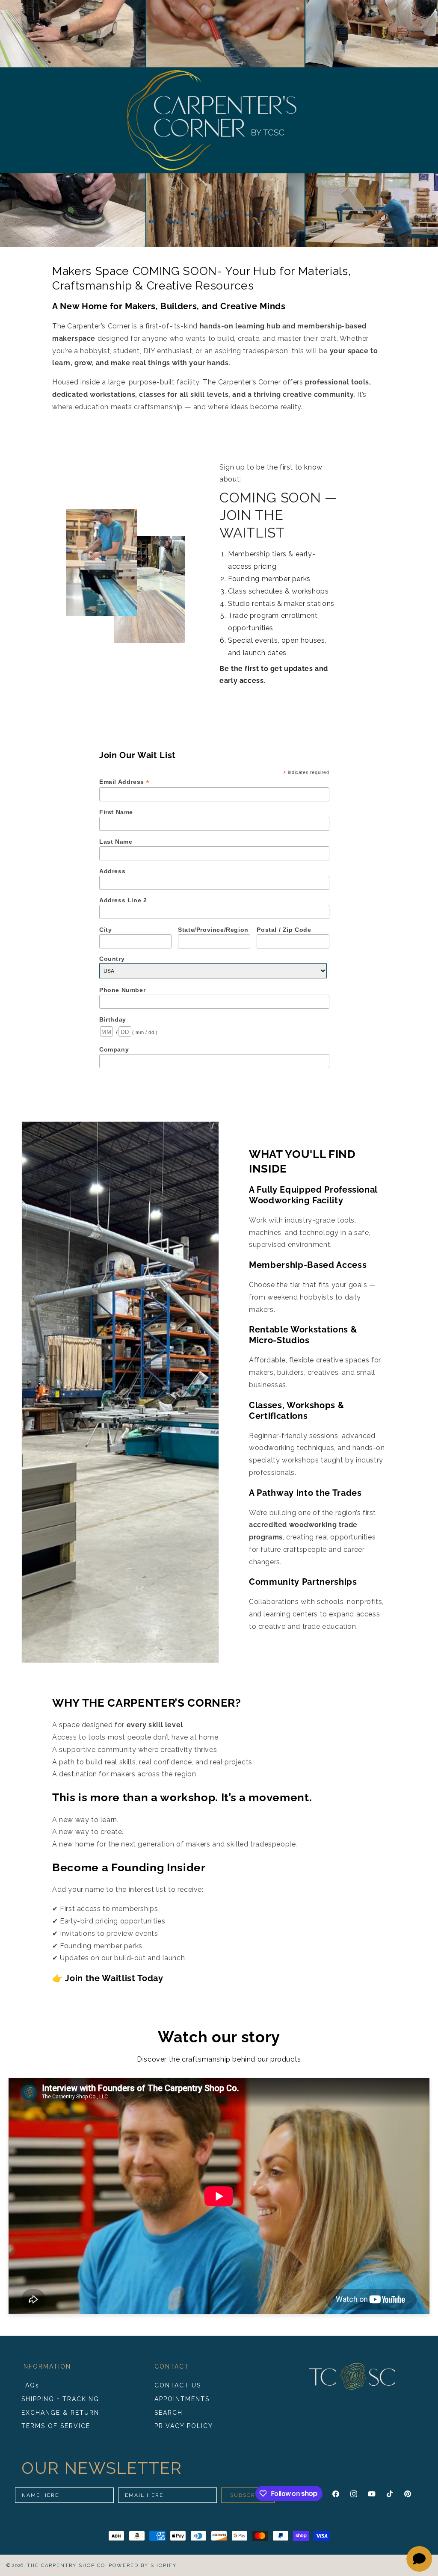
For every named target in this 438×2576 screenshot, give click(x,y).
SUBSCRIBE (248, 2495)
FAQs (30, 2385)
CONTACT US (178, 2385)
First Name (116, 812)
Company (114, 1049)
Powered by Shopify (143, 2566)
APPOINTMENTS (182, 2399)
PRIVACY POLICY (184, 2426)
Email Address (124, 782)
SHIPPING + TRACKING (60, 2399)
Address (112, 871)
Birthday (113, 1019)
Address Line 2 (123, 900)
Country (112, 959)
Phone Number (122, 990)
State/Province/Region (213, 930)
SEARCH (169, 2413)
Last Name (116, 842)
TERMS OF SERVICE (56, 2426)
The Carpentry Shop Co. (67, 2566)
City (105, 930)
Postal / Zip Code (284, 930)
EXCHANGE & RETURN (60, 2413)
